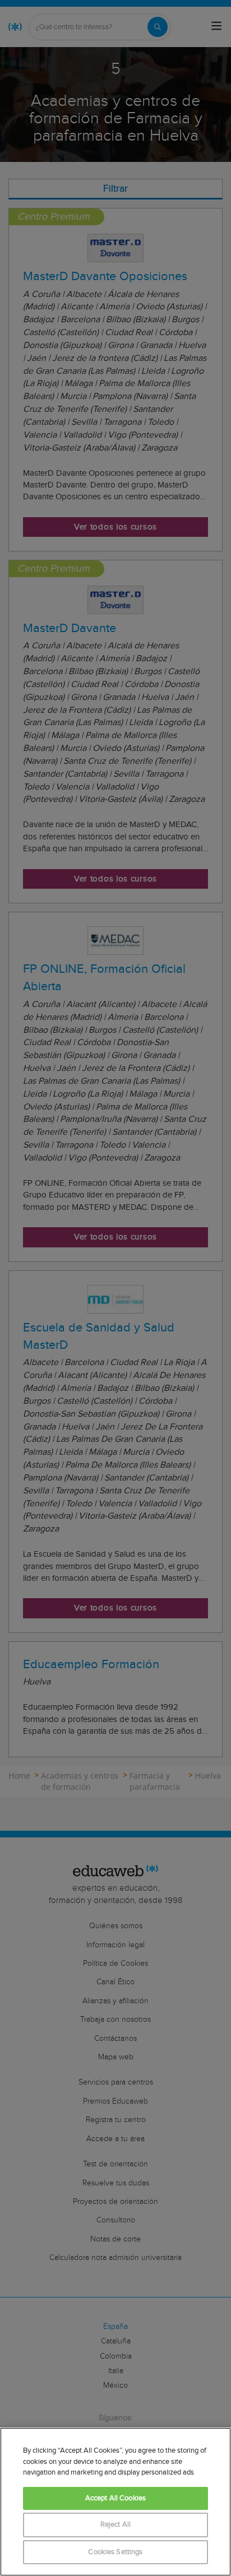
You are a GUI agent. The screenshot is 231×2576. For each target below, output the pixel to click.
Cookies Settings (115, 2552)
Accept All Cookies (115, 2498)
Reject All (115, 2525)
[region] (115, 2502)
